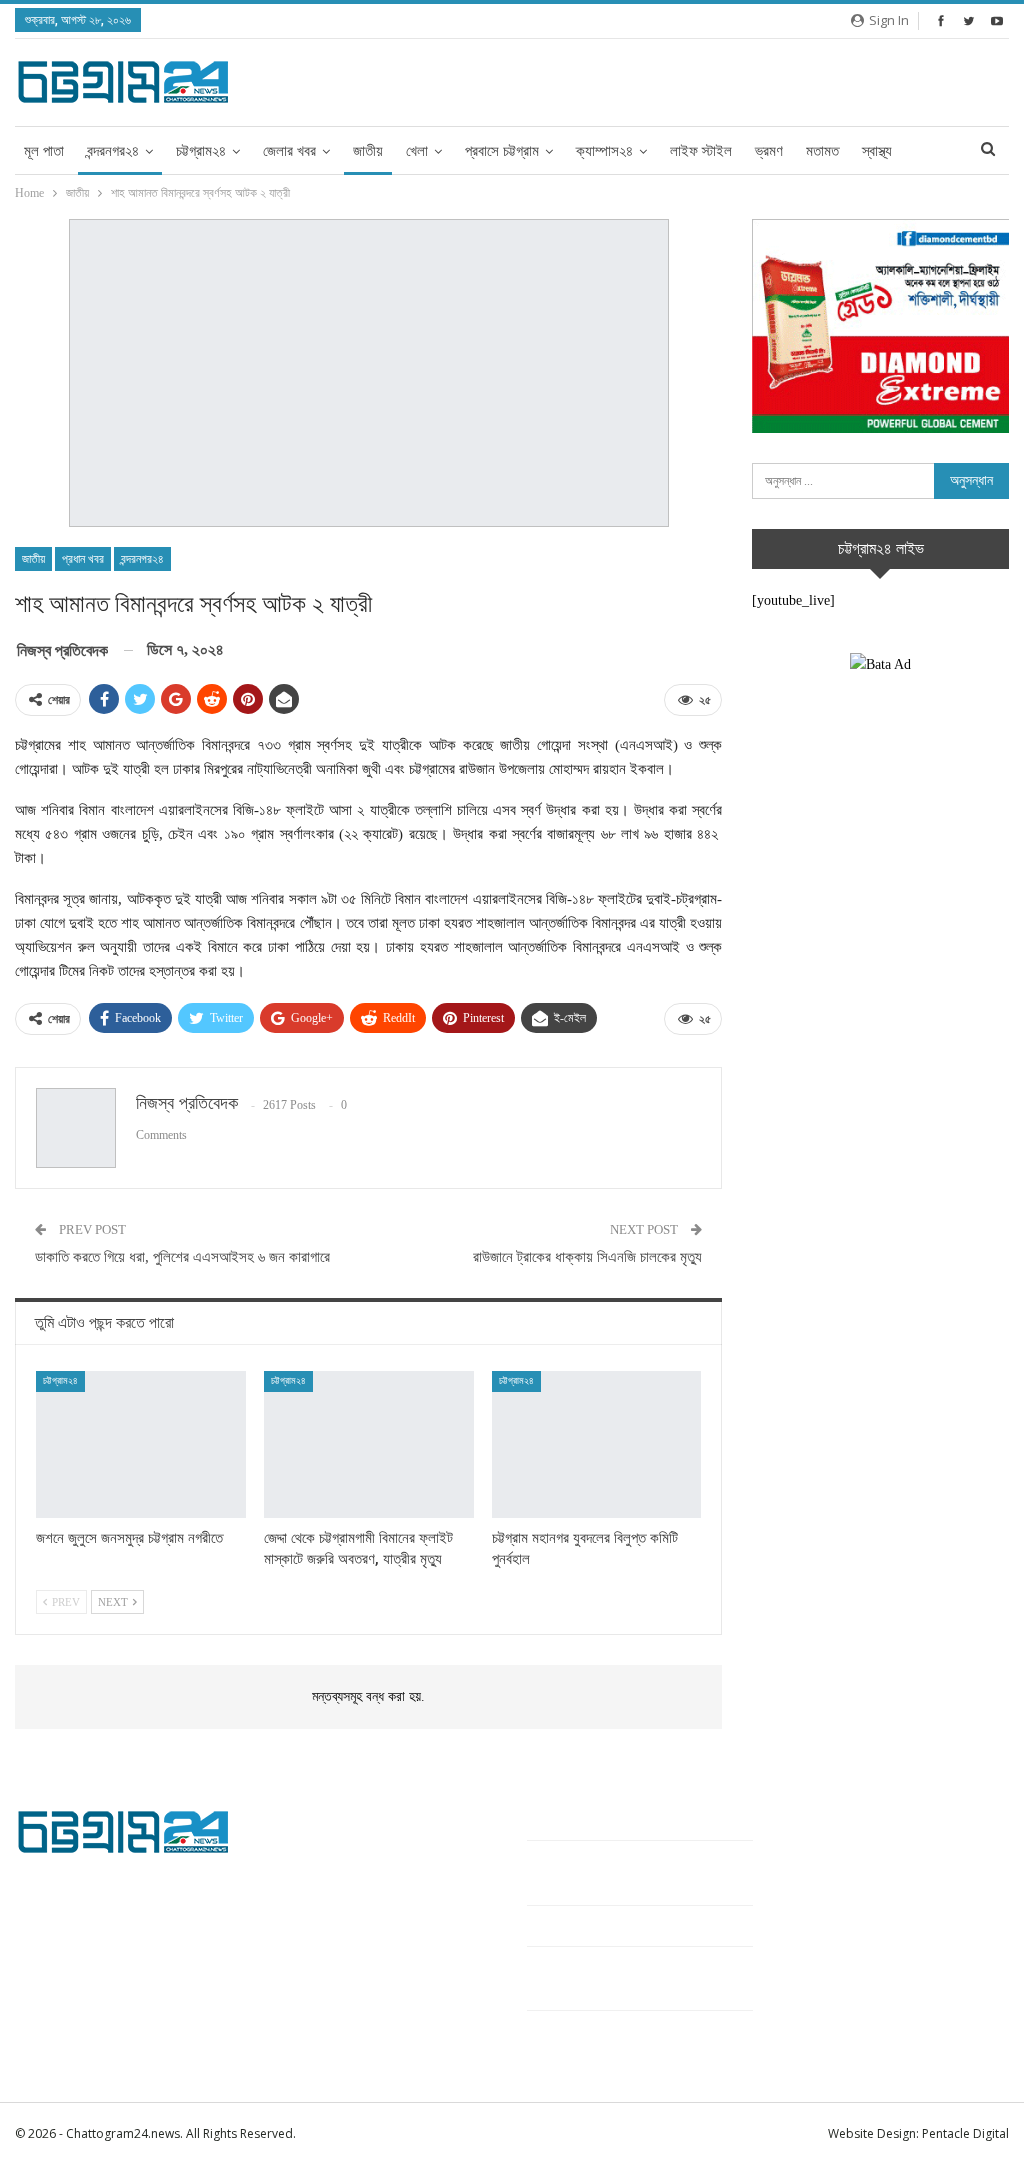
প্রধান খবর (83, 559)
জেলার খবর (289, 151)
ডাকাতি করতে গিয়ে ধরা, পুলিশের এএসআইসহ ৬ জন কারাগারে (182, 1257)
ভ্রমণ (769, 151)
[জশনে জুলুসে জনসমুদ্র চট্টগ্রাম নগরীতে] (141, 1444)
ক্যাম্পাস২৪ (604, 151)
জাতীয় (368, 151)
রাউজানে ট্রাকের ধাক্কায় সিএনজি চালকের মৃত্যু (587, 1257)
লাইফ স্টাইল (701, 151)
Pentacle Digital (965, 2133)
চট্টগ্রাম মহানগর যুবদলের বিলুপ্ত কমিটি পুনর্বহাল (634, 1925)
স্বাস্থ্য (877, 151)
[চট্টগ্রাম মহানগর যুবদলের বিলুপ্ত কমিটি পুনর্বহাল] (597, 1444)
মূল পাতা (44, 151)
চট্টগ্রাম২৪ (201, 151)
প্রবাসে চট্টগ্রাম (502, 151)
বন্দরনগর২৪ (113, 151)
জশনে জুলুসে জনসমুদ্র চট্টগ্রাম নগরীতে (614, 1820)
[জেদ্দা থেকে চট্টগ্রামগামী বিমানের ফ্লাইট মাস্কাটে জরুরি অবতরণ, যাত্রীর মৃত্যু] (369, 1444)
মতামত (822, 151)
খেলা (417, 151)
